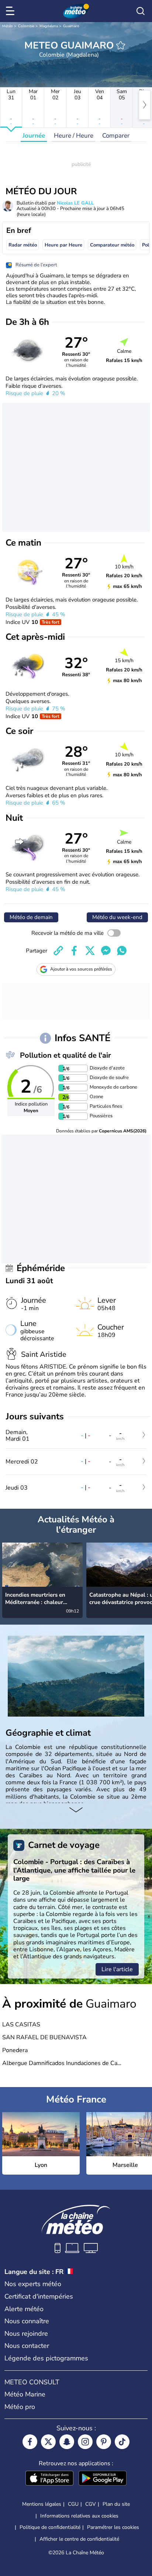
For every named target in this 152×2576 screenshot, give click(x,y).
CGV (91, 2504)
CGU (73, 2504)
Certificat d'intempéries (39, 2296)
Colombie (26, 26)
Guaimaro (71, 26)
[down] (76, 1810)
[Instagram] (85, 2442)
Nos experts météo (33, 2284)
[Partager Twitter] (90, 951)
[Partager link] (58, 951)
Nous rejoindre (26, 2334)
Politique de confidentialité (50, 2527)
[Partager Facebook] (74, 951)
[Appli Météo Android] (103, 2479)
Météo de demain (31, 917)
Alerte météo (24, 2309)
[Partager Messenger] (106, 951)
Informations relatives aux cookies (79, 2516)
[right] (145, 105)
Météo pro (20, 2407)
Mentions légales (42, 2504)
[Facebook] (30, 2442)
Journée (34, 136)
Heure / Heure (74, 136)
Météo (8, 26)
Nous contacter (27, 2346)
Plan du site (116, 2504)
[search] (141, 11)
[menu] (11, 11)
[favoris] (121, 45)
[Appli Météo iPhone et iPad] (49, 2479)
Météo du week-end (117, 917)
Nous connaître (27, 2321)
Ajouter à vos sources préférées (81, 969)
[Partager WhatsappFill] (122, 951)
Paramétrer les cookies (113, 2527)
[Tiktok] (122, 2442)
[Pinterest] (104, 2442)
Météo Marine (25, 2394)
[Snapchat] (67, 2442)
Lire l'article (117, 1969)
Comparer (116, 136)
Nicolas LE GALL (75, 203)
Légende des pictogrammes (46, 2358)
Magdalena (49, 26)
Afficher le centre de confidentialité (79, 2539)
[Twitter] (48, 2442)
